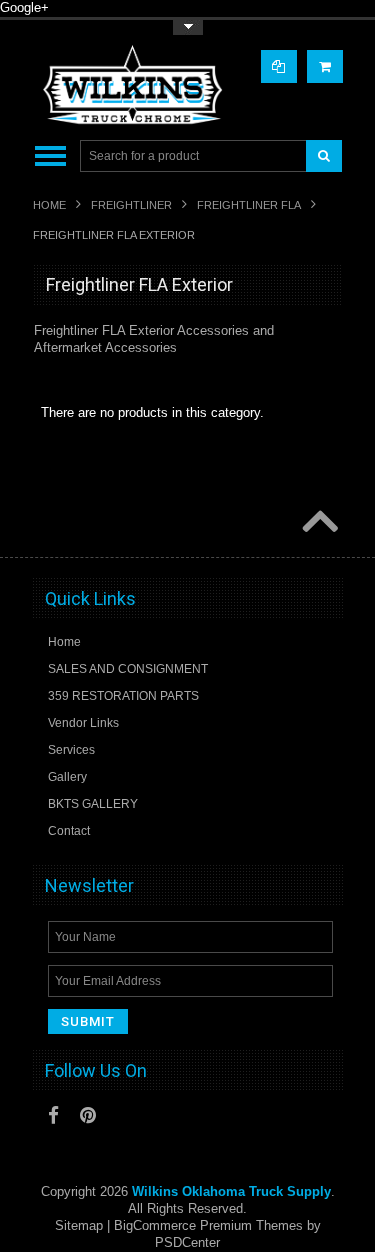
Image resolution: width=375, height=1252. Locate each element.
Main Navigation (50, 156)
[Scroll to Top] (318, 523)
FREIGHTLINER (131, 205)
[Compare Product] (279, 66)
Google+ (24, 7)
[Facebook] (53, 1115)
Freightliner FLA (249, 205)
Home (49, 205)
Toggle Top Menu (188, 27)
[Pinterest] (88, 1115)
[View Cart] (325, 66)
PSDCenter (187, 1242)
